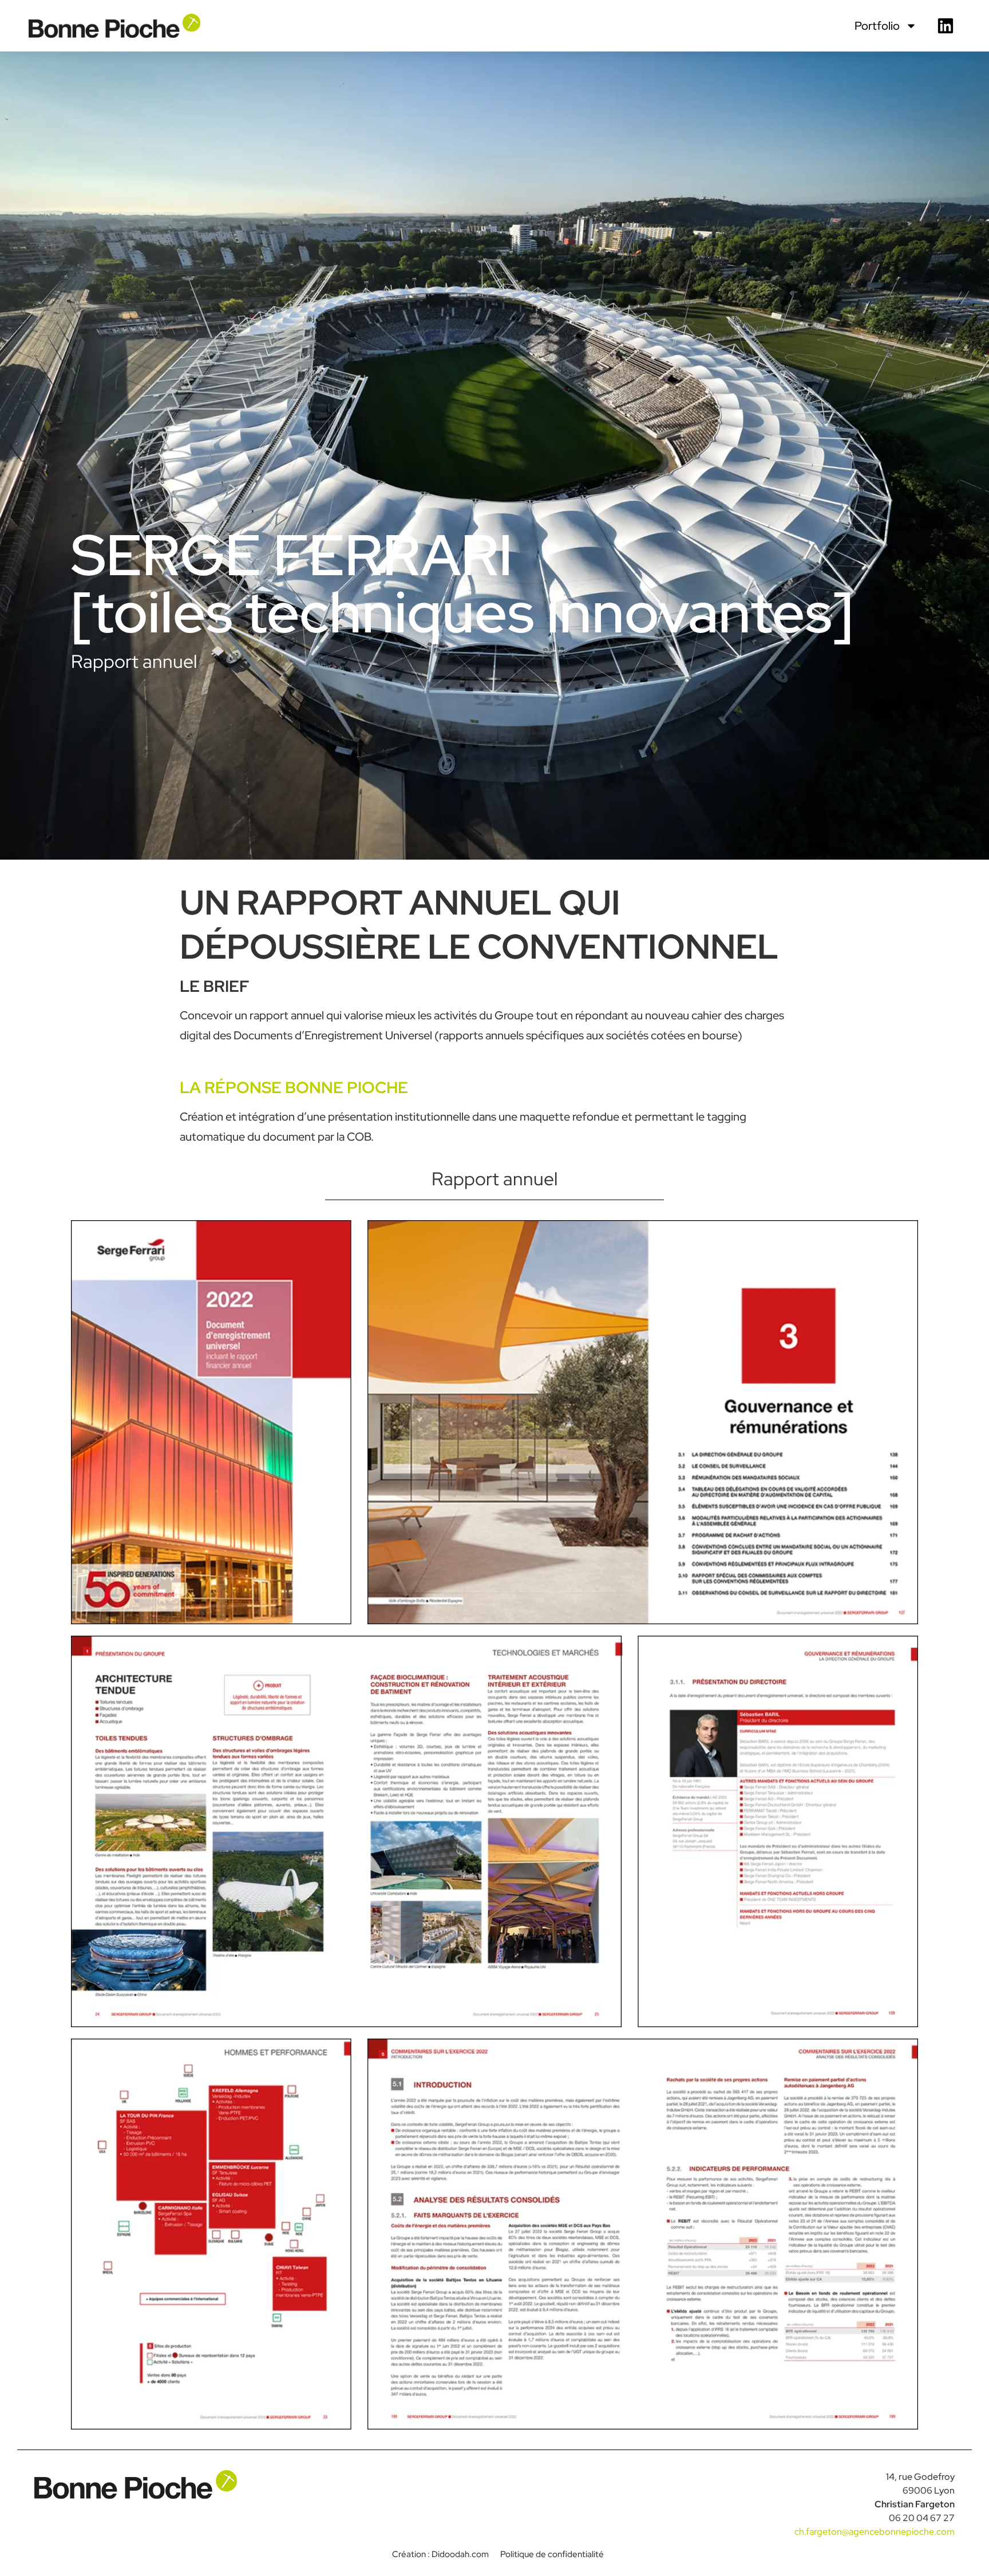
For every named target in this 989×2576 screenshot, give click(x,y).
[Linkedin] (946, 26)
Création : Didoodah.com (440, 2554)
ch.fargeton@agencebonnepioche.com (875, 2532)
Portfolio (877, 26)
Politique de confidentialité (552, 2554)
